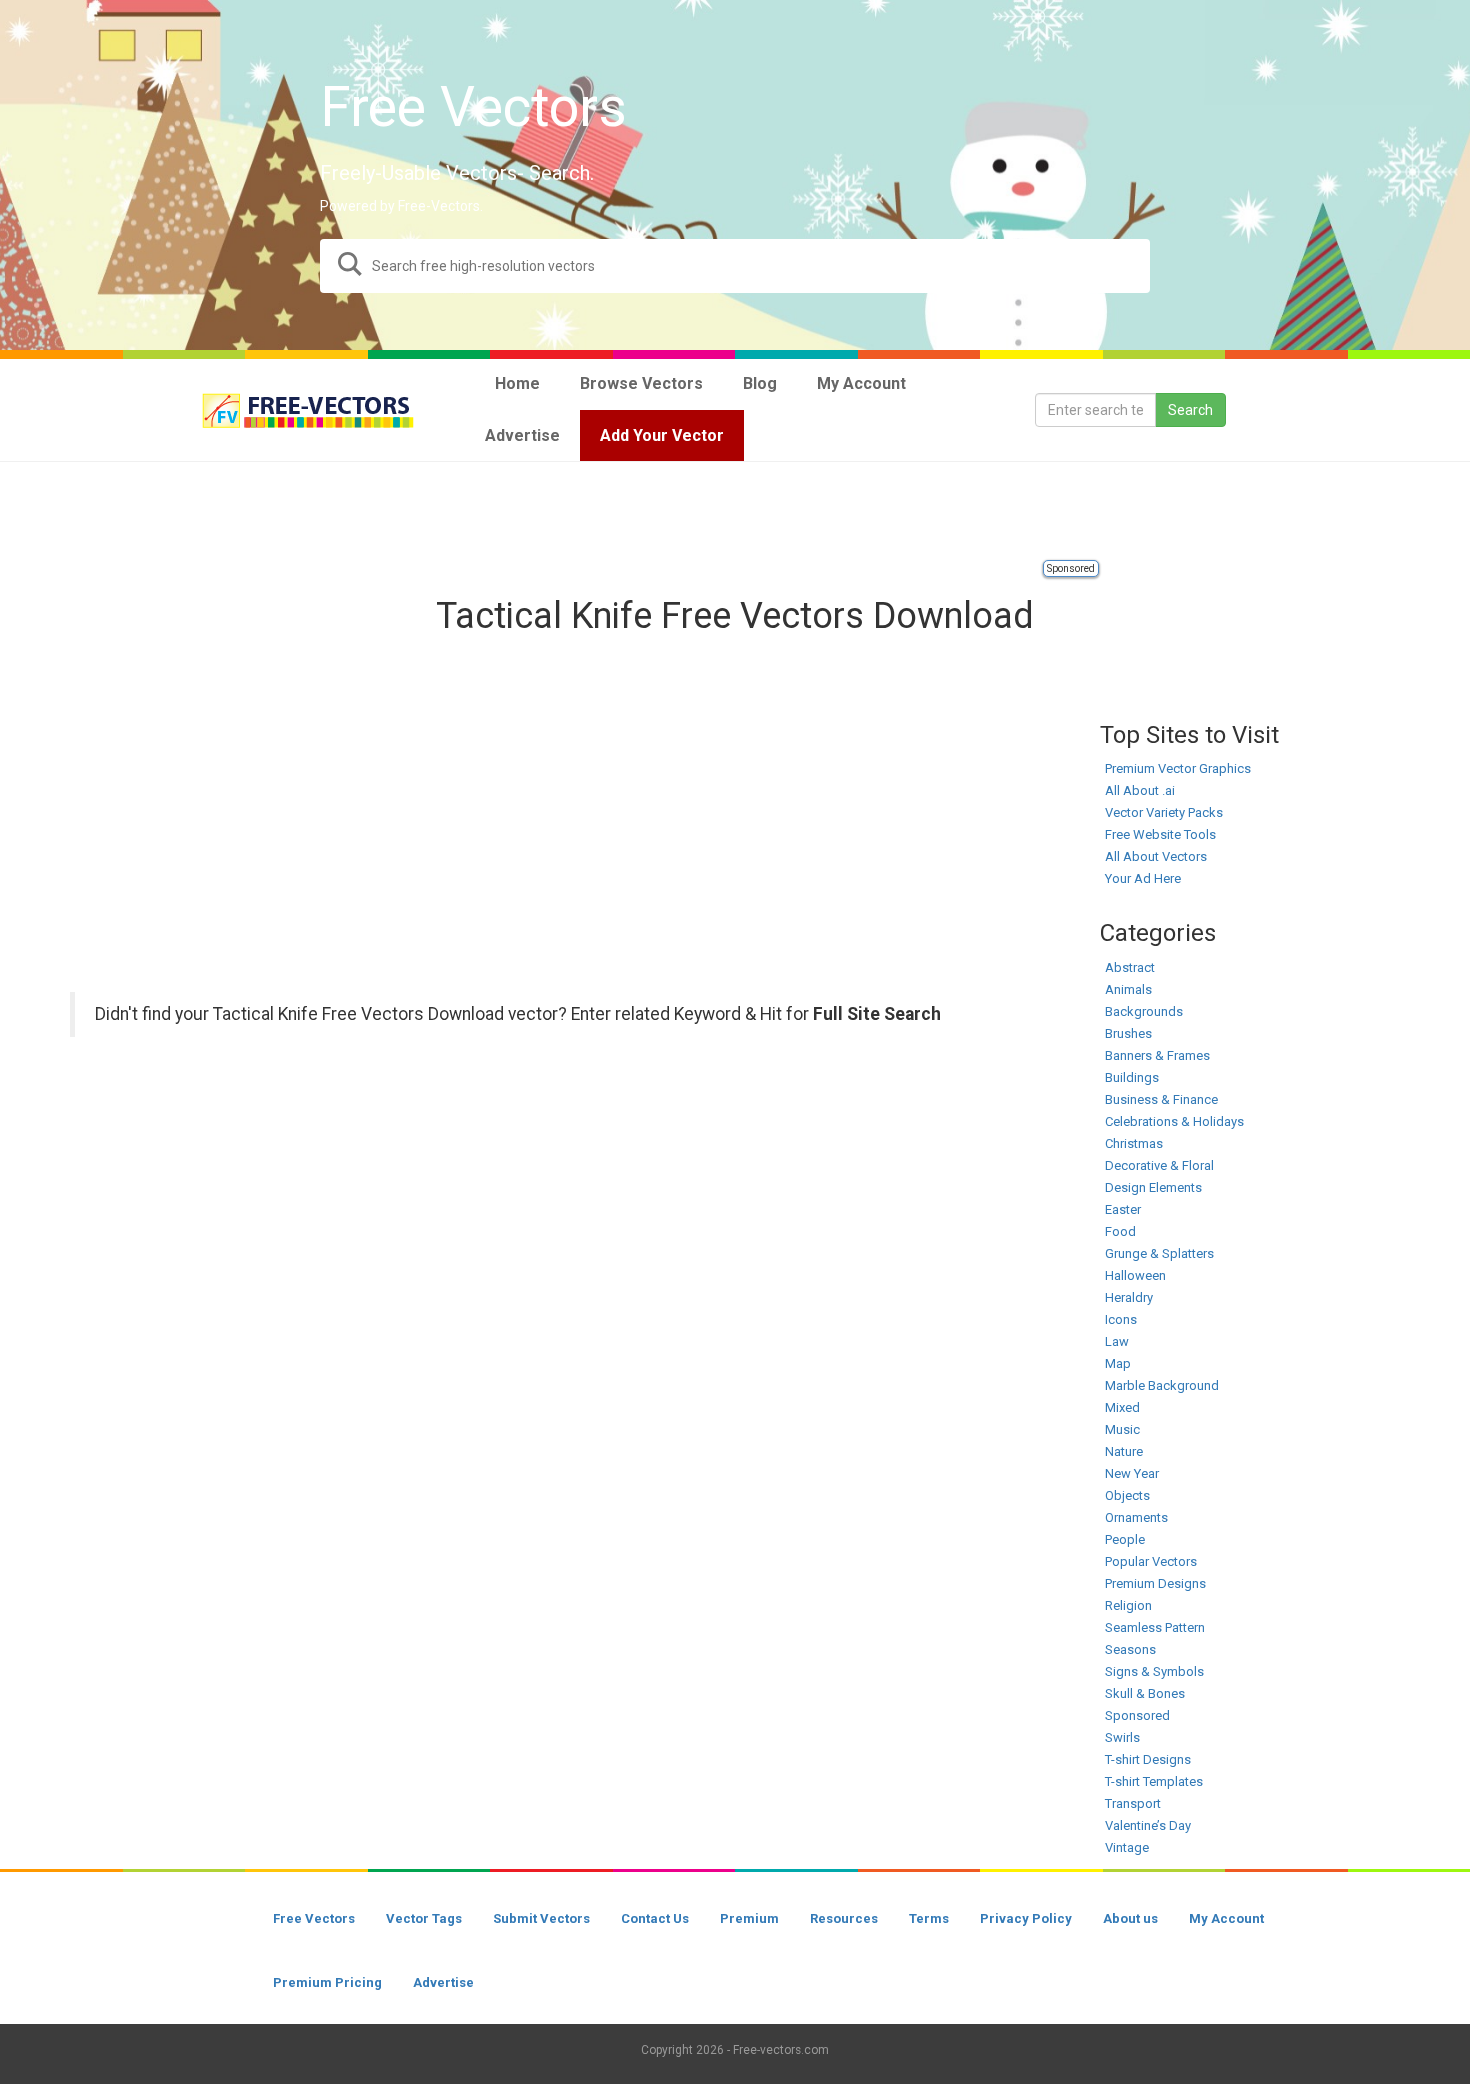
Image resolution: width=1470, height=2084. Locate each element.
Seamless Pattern (1155, 1627)
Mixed (1122, 1407)
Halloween (1135, 1275)
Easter (1123, 1209)
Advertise (443, 1982)
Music (1122, 1429)
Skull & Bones (1145, 1693)
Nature (1124, 1451)
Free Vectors (314, 1918)
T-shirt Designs (1148, 1759)
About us (1130, 1918)
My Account (1226, 1918)
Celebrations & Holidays (1174, 1121)
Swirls (1122, 1737)
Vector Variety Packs (1164, 812)
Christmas (1134, 1143)
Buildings (1132, 1077)
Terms (929, 1918)
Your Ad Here (1143, 878)
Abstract (1130, 967)
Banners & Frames (1157, 1055)
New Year (1132, 1473)
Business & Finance (1161, 1099)
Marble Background (1162, 1385)
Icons (1121, 1319)
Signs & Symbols (1154, 1671)
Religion (1128, 1605)
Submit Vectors (541, 1918)
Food (1120, 1231)
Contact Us (655, 1918)
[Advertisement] (735, 512)
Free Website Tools (1160, 834)
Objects (1127, 1495)
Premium (749, 1918)
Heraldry (1129, 1297)
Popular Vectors (1151, 1561)
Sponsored (1071, 568)
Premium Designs (1155, 1583)
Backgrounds (1144, 1011)
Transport (1133, 1803)
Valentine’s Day (1148, 1825)
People (1125, 1539)
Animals (1128, 989)
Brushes (1128, 1033)
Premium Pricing (327, 1982)
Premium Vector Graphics (1178, 768)
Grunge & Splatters (1159, 1253)
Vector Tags (424, 1918)
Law (1117, 1341)
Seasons (1130, 1649)
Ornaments (1136, 1517)
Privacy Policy (1026, 1918)
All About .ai (1140, 790)
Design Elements (1153, 1187)
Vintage (1127, 1847)
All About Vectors (1156, 856)
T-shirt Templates (1154, 1781)
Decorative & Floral (1159, 1165)
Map (1118, 1363)
